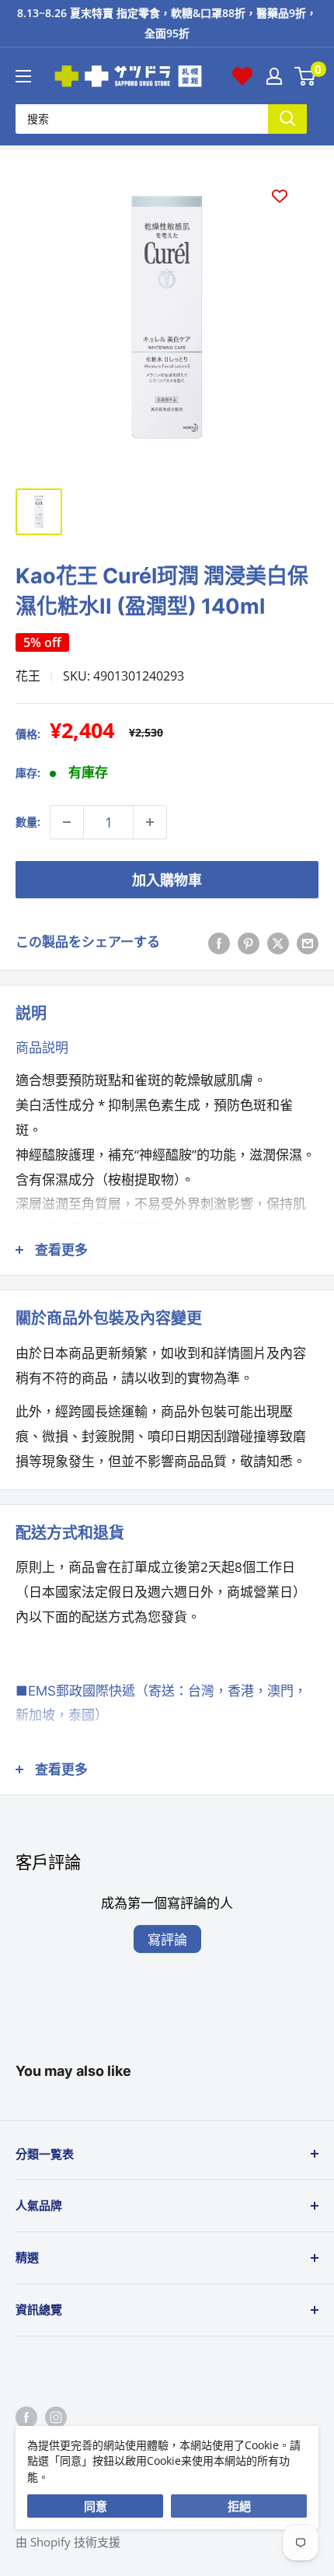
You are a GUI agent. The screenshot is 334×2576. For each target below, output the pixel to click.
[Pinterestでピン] (249, 942)
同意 (96, 2506)
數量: (28, 822)
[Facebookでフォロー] (26, 2417)
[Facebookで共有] (219, 942)
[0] (306, 76)
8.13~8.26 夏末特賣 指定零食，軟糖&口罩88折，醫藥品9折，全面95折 (167, 23)
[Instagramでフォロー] (56, 2417)
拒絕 (239, 2506)
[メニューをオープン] (23, 76)
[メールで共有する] (308, 942)
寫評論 (167, 1939)
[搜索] (287, 119)
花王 (28, 676)
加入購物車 (167, 880)
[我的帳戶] (274, 76)
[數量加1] (150, 822)
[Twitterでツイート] (278, 942)
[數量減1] (67, 822)
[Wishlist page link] (242, 76)
